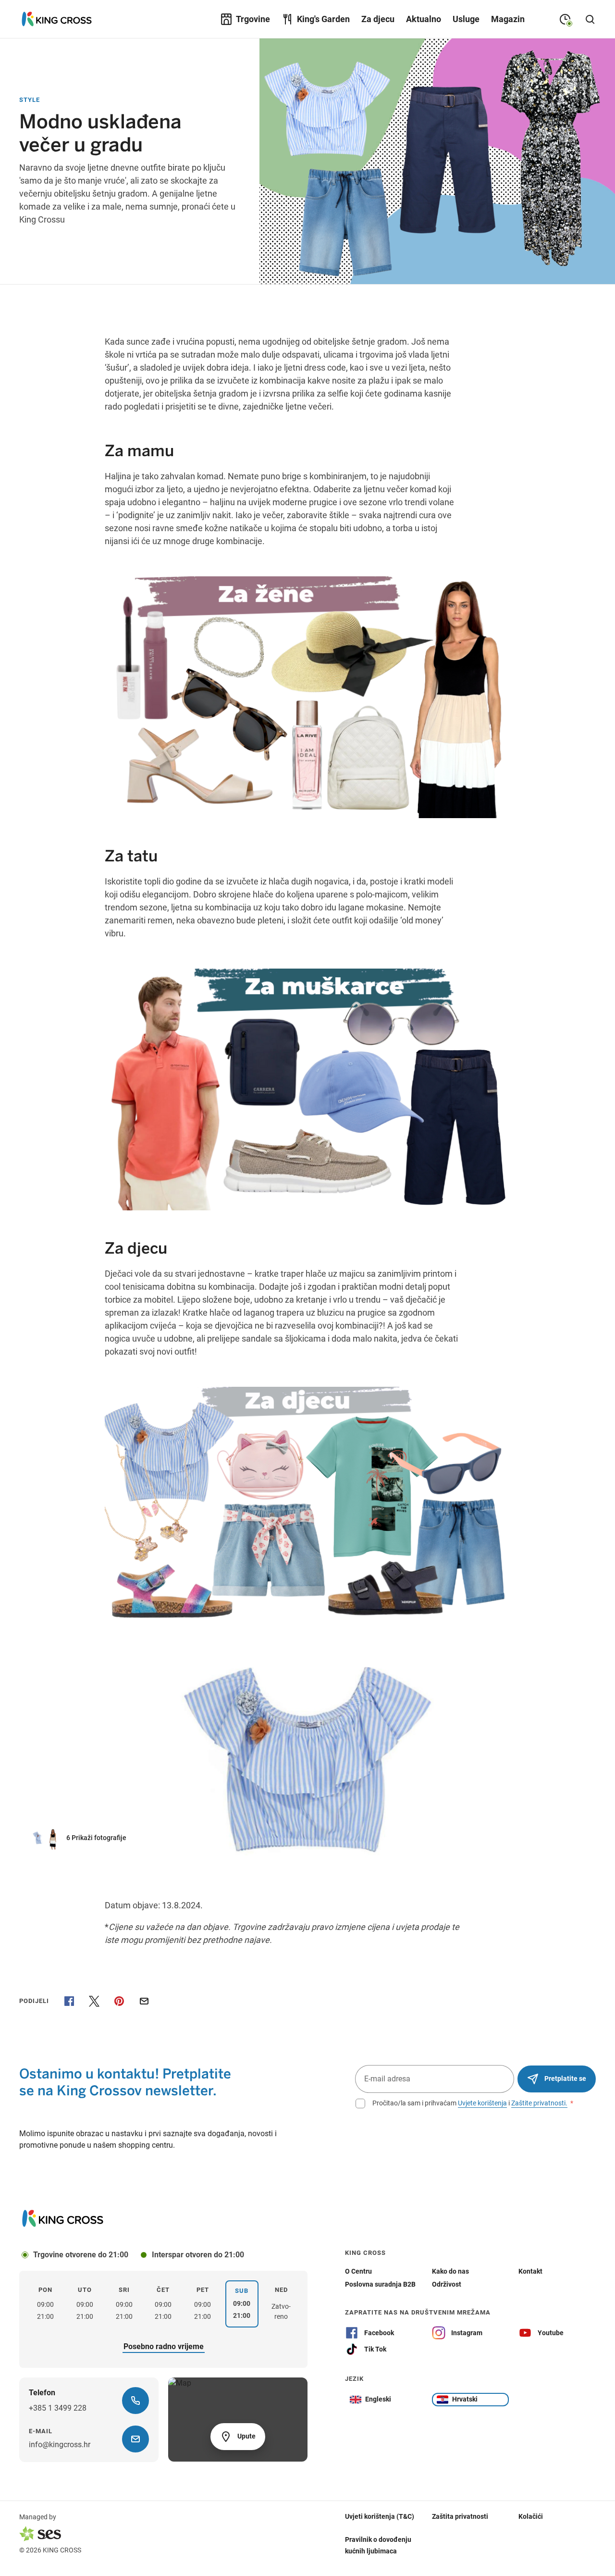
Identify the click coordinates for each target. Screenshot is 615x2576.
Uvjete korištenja (482, 2103)
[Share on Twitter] (94, 2001)
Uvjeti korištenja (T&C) (380, 2516)
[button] (84, 1838)
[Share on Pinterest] (119, 2001)
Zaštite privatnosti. (539, 2103)
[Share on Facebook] (69, 2001)
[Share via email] (144, 2001)
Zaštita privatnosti (460, 2516)
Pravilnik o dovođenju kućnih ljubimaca (378, 2545)
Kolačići (531, 2516)
